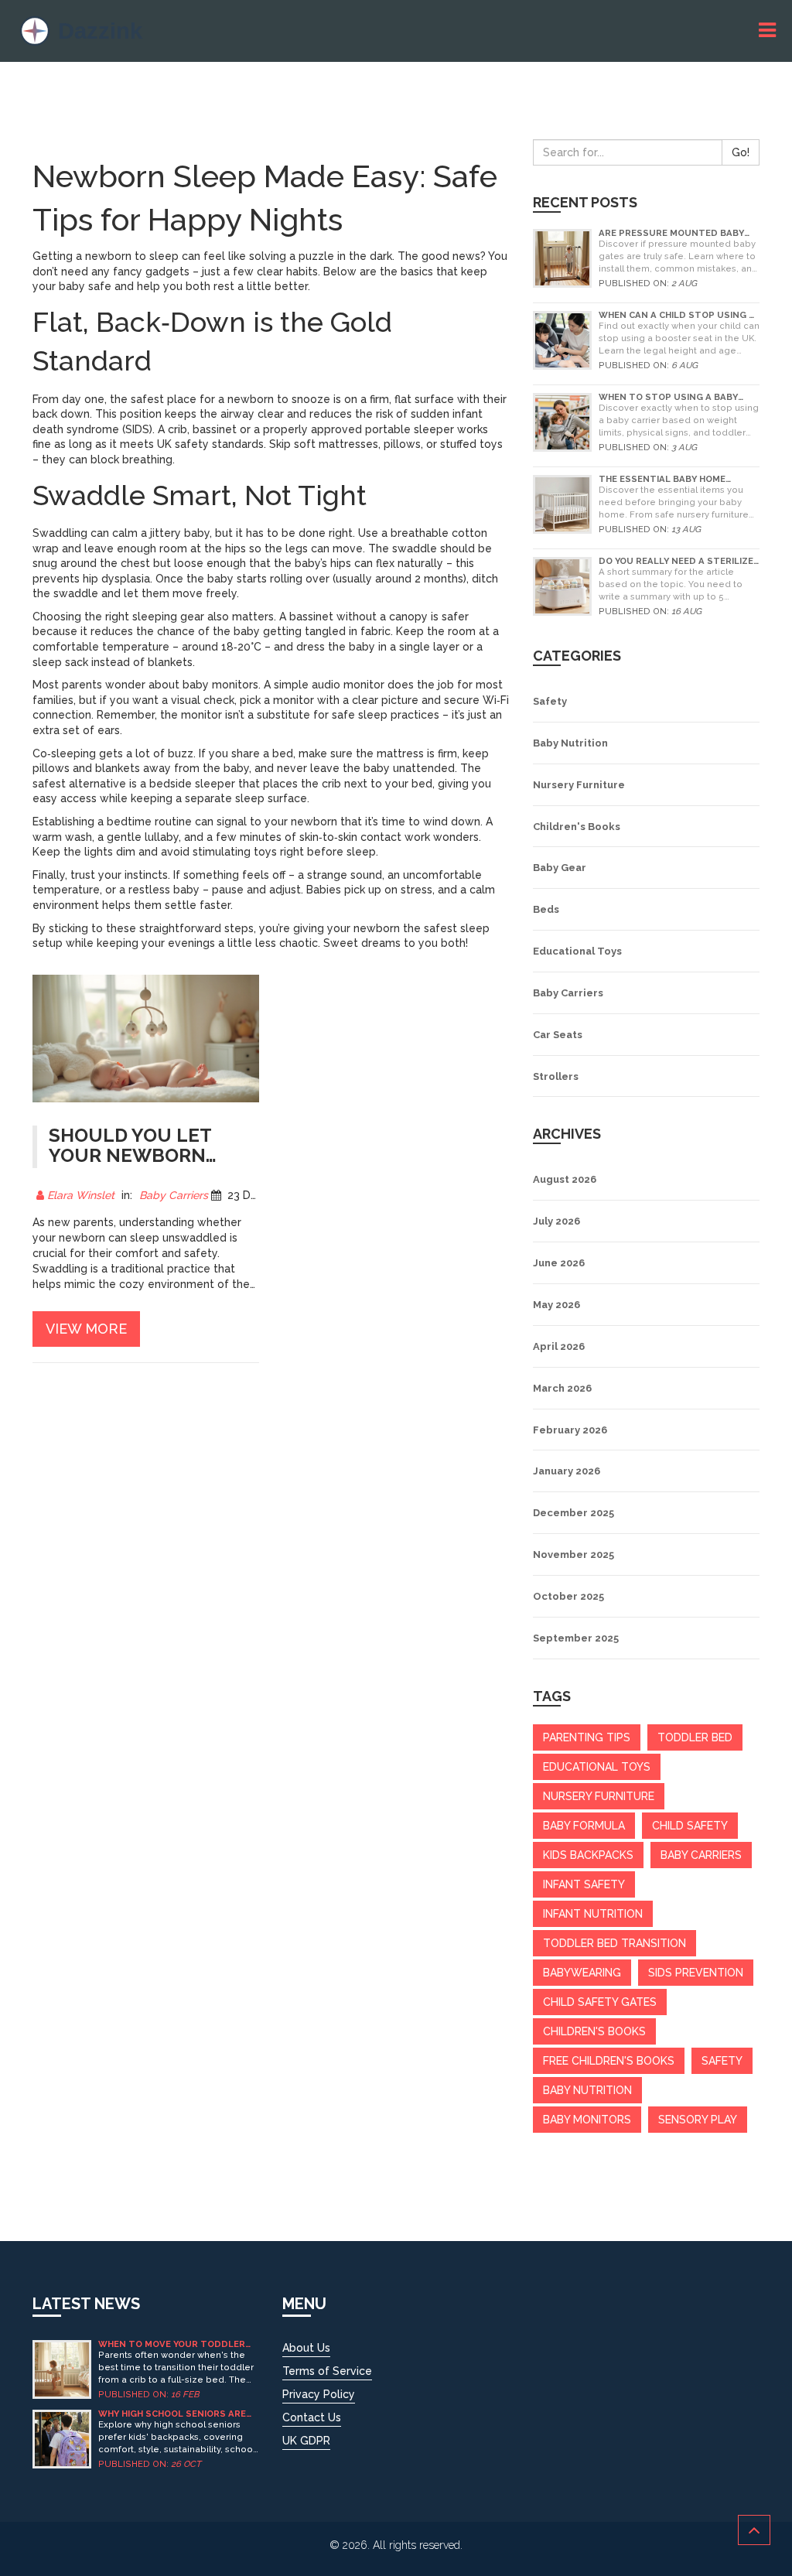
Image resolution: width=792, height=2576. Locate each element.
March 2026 (562, 1388)
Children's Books (577, 827)
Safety (550, 701)
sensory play (698, 2120)
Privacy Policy (319, 2394)
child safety (690, 1826)
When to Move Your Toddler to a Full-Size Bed (172, 2344)
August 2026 (565, 1179)
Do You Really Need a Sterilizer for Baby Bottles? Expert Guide (679, 561)
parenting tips (587, 1737)
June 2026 (559, 1263)
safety (722, 2061)
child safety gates (600, 2002)
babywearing (582, 1973)
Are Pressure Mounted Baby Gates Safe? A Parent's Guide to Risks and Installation (673, 233)
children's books (594, 2031)
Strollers (556, 1076)
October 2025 (568, 1596)
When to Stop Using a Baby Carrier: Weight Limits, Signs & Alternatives (676, 397)
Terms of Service (327, 2371)
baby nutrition (587, 2090)
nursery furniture (599, 1796)
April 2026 (559, 1346)
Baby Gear (560, 868)
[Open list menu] (770, 31)
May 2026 (556, 1305)
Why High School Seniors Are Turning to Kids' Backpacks (172, 2414)
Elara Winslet (81, 1195)
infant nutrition (593, 1914)
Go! (741, 152)
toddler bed (695, 1737)
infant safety (584, 1884)
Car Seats (558, 1035)
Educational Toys (577, 951)
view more (86, 1329)
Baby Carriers (174, 1195)
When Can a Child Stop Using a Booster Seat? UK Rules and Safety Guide (677, 315)
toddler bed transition (614, 1943)
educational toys (597, 1767)
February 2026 (570, 1430)
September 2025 (576, 1638)
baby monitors (587, 2120)
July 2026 (556, 1221)
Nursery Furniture (579, 785)
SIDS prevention (696, 1973)
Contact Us (312, 2417)
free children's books (609, 2061)
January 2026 (567, 1471)
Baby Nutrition (570, 743)
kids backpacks (588, 1855)
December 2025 (574, 1513)
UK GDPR (306, 2441)
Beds (546, 909)
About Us (306, 2348)
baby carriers (701, 1855)
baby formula (584, 1826)
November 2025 (574, 1554)
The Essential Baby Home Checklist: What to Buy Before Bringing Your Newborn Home (678, 479)
